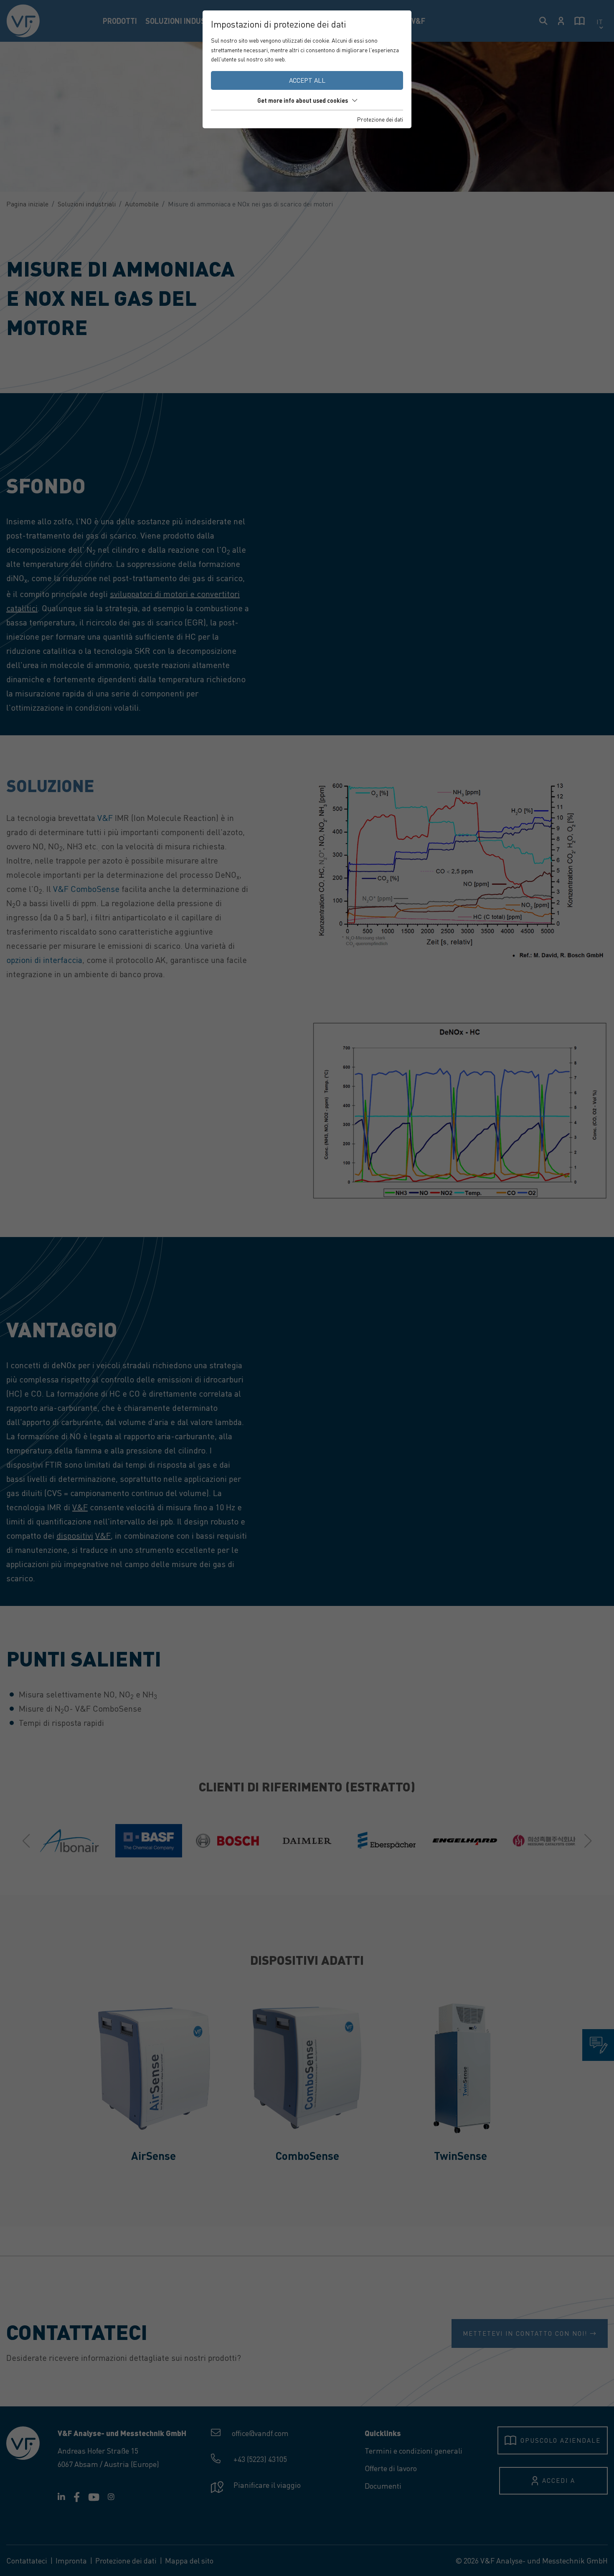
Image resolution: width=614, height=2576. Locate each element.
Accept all (307, 80)
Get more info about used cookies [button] (303, 100)
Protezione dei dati (380, 119)
